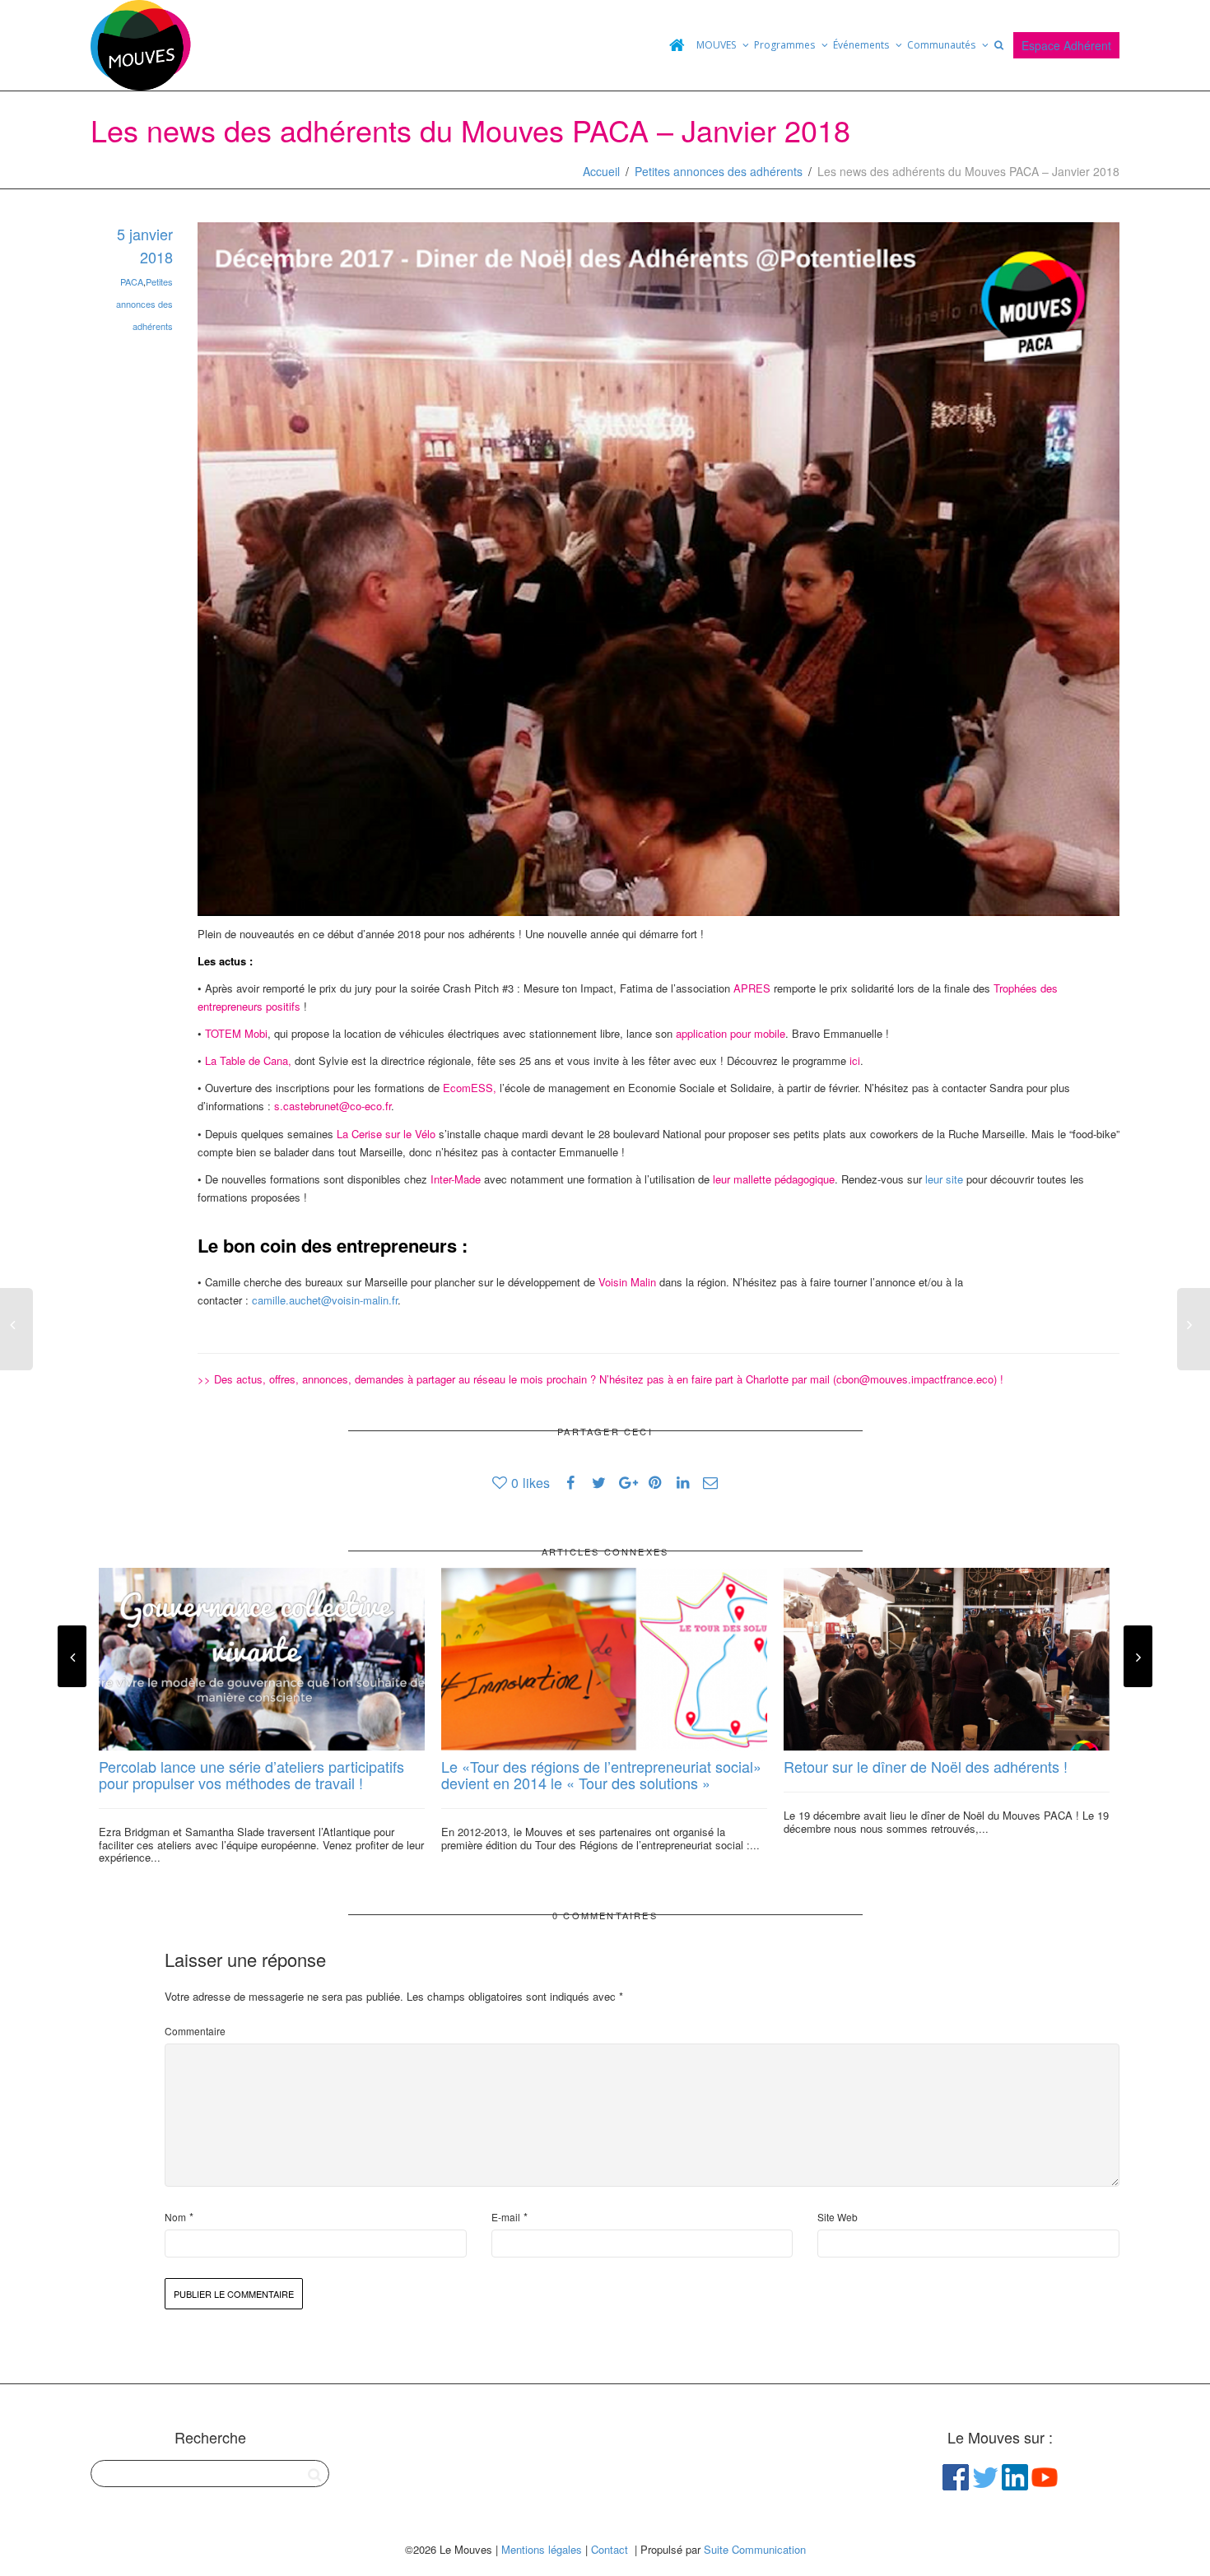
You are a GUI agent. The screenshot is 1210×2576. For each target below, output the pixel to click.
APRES (752, 988)
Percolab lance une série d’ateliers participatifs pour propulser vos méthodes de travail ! (251, 1774)
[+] (262, 1660)
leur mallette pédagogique (774, 1179)
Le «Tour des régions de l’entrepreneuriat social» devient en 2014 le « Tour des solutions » (601, 1774)
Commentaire (195, 2031)
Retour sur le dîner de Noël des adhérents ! (926, 1766)
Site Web (838, 2217)
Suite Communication (755, 2549)
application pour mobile (731, 1033)
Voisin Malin (627, 1282)
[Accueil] (677, 45)
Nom (175, 2217)
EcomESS (468, 1088)
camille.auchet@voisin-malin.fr (325, 1300)
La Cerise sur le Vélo (386, 1134)
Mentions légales (542, 2549)
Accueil (601, 171)
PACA (132, 281)
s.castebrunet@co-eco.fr (333, 1106)
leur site (944, 1179)
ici (855, 1060)
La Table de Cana (247, 1060)
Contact (610, 2549)
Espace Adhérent (1066, 45)
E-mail (506, 2217)
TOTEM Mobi (236, 1033)
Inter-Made (456, 1179)
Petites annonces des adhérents (719, 171)
